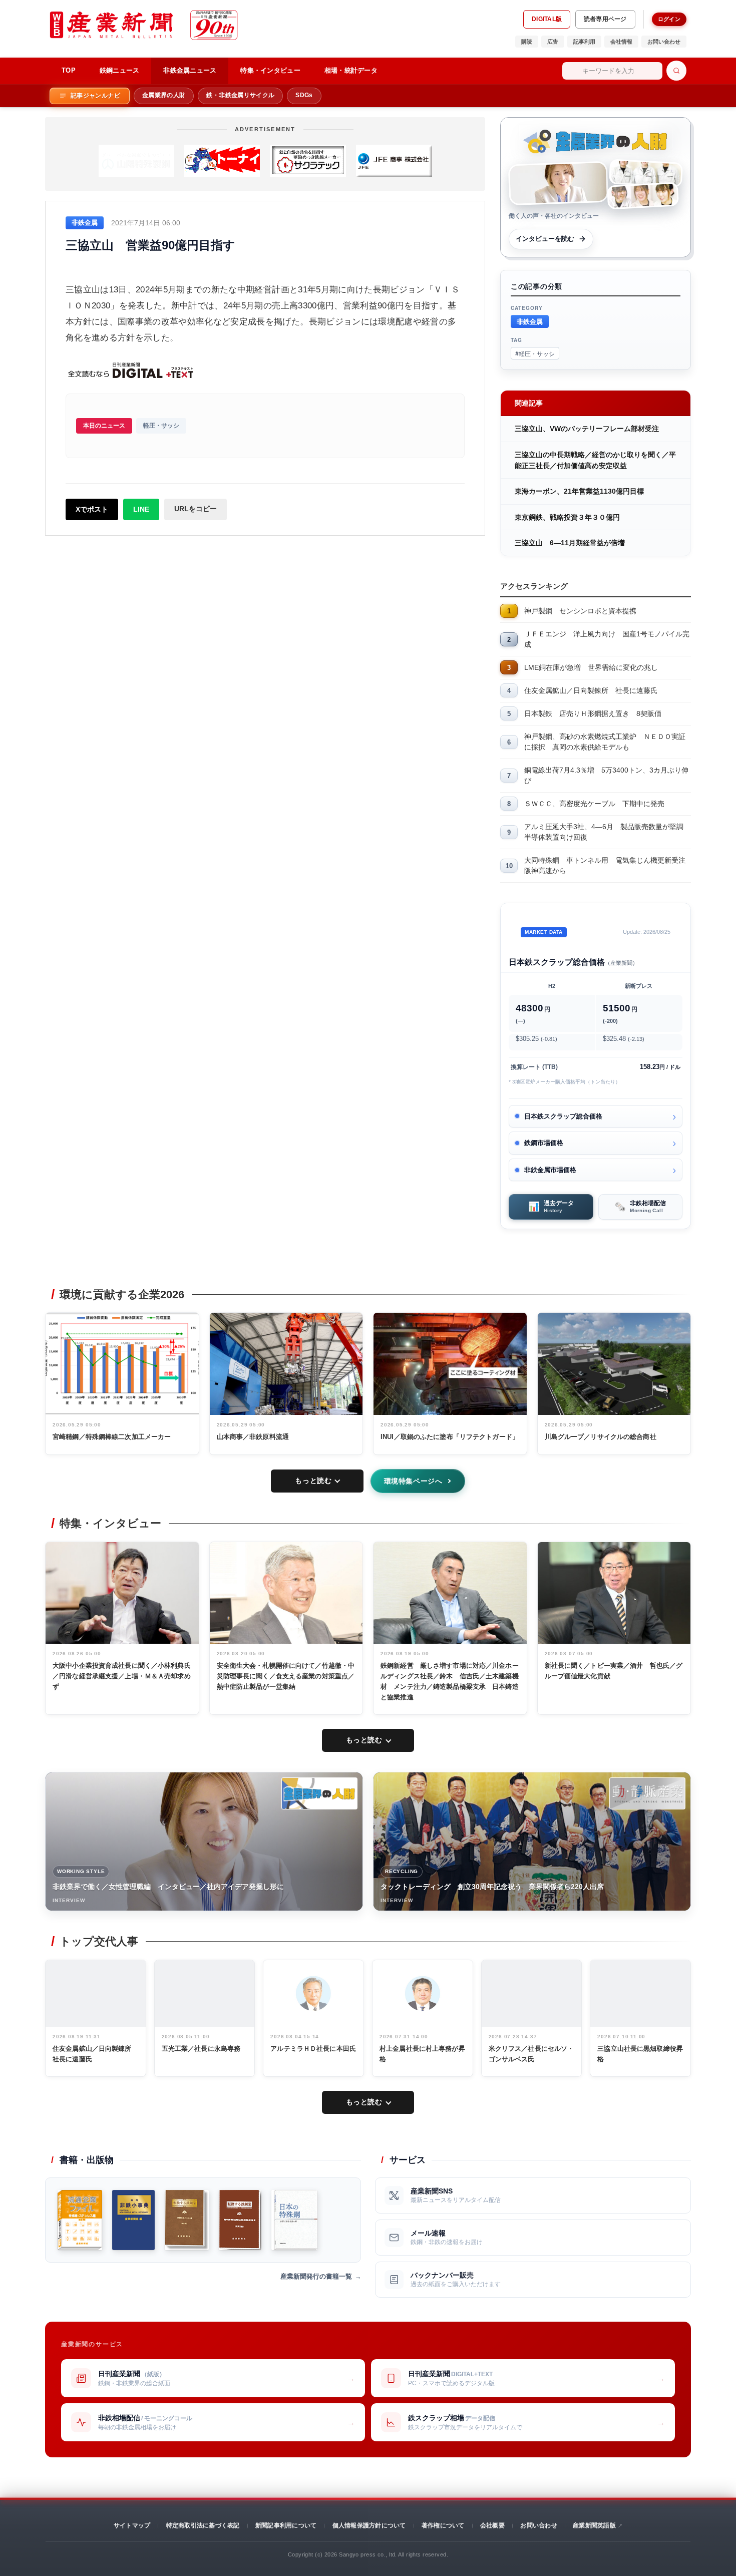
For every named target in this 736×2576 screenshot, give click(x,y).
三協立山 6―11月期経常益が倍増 (570, 543)
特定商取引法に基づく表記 (203, 2525)
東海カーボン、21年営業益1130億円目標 (579, 491)
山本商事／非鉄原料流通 (253, 1437)
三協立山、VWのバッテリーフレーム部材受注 (587, 429)
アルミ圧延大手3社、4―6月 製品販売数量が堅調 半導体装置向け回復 (607, 832)
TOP (69, 70)
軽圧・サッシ (161, 426)
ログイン (669, 19)
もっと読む (313, 1481)
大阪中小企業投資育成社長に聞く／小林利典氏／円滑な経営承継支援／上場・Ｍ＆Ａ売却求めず (122, 1676)
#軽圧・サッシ (535, 353)
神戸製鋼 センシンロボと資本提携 (580, 611)
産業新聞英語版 (594, 2525)
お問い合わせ (664, 42)
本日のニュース (104, 426)
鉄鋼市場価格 (544, 1143)
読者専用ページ (605, 19)
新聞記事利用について (286, 2525)
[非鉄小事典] (133, 2220)
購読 (527, 42)
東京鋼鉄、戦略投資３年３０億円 (567, 517)
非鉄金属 (530, 321)
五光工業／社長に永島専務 (201, 2049)
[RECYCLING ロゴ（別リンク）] (647, 1793)
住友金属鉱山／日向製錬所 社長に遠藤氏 (591, 690)
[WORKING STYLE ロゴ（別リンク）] (319, 1793)
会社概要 (492, 2525)
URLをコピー (196, 509)
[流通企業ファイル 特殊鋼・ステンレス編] (80, 2220)
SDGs (304, 95)
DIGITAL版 (547, 19)
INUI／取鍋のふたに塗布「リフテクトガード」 (450, 1437)
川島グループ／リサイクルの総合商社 (601, 1437)
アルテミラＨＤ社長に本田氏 (313, 2049)
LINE (141, 509)
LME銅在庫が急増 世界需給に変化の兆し (591, 667)
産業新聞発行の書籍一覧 (316, 2276)
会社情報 (621, 42)
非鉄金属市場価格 (550, 1170)
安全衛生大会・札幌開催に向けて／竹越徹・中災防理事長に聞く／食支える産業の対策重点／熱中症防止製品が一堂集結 (286, 1676)
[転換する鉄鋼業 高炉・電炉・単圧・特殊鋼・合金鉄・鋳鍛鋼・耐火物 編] (240, 2220)
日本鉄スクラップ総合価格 (563, 1116)
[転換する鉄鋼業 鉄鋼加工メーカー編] (187, 2220)
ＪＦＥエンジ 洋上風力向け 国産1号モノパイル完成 (607, 639)
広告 (553, 42)
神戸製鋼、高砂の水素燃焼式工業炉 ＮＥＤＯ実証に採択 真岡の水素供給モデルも (605, 742)
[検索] (676, 71)
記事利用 (584, 42)
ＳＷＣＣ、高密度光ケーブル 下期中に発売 (594, 804)
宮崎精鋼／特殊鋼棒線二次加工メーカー (112, 1437)
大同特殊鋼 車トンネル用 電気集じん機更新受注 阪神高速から (608, 865)
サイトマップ (132, 2525)
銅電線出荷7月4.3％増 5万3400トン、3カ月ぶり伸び (606, 775)
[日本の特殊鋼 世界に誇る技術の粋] (294, 2220)
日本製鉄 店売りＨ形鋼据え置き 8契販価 (593, 713)
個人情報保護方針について (369, 2525)
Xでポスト (92, 509)
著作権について (443, 2525)
